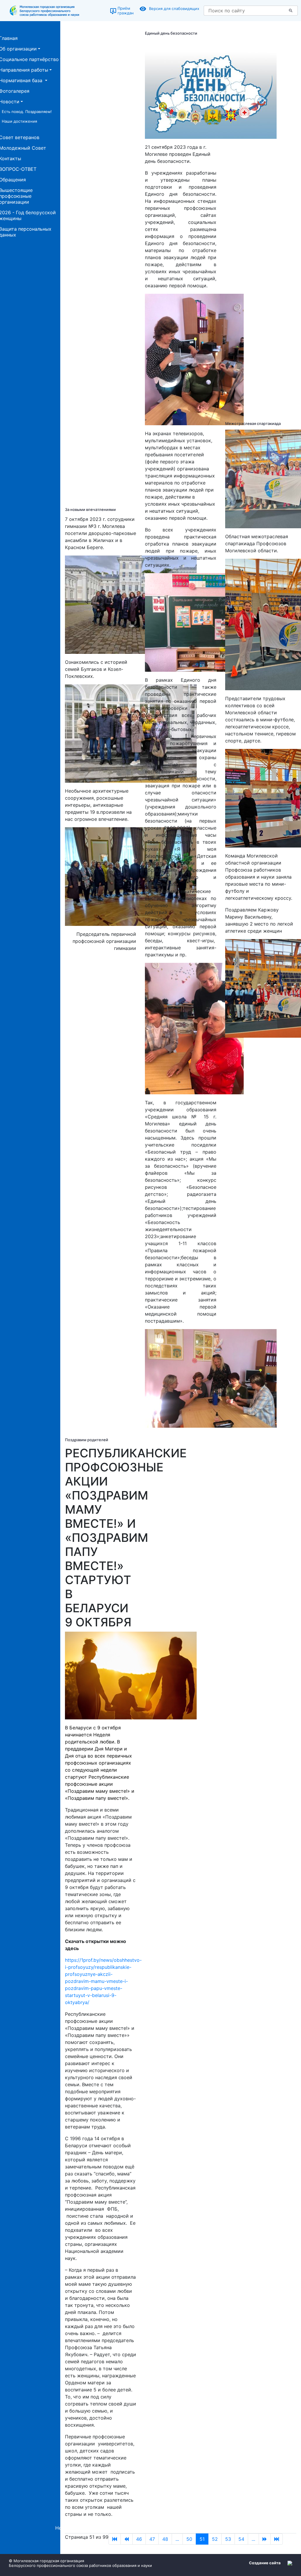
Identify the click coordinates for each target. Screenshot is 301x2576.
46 (139, 2539)
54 (241, 2539)
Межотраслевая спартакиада (253, 423)
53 (228, 2539)
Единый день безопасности (171, 33)
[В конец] (277, 2539)
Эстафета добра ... (219, 2528)
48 (165, 2539)
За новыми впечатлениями (90, 509)
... (177, 2539)
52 (215, 2539)
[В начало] (115, 2539)
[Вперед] (265, 2539)
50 (189, 2539)
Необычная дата (74, 2528)
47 (152, 2539)
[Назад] (127, 2539)
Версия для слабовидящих (174, 9)
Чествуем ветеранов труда (120, 2528)
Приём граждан (126, 11)
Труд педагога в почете (175, 2528)
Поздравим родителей (87, 1440)
